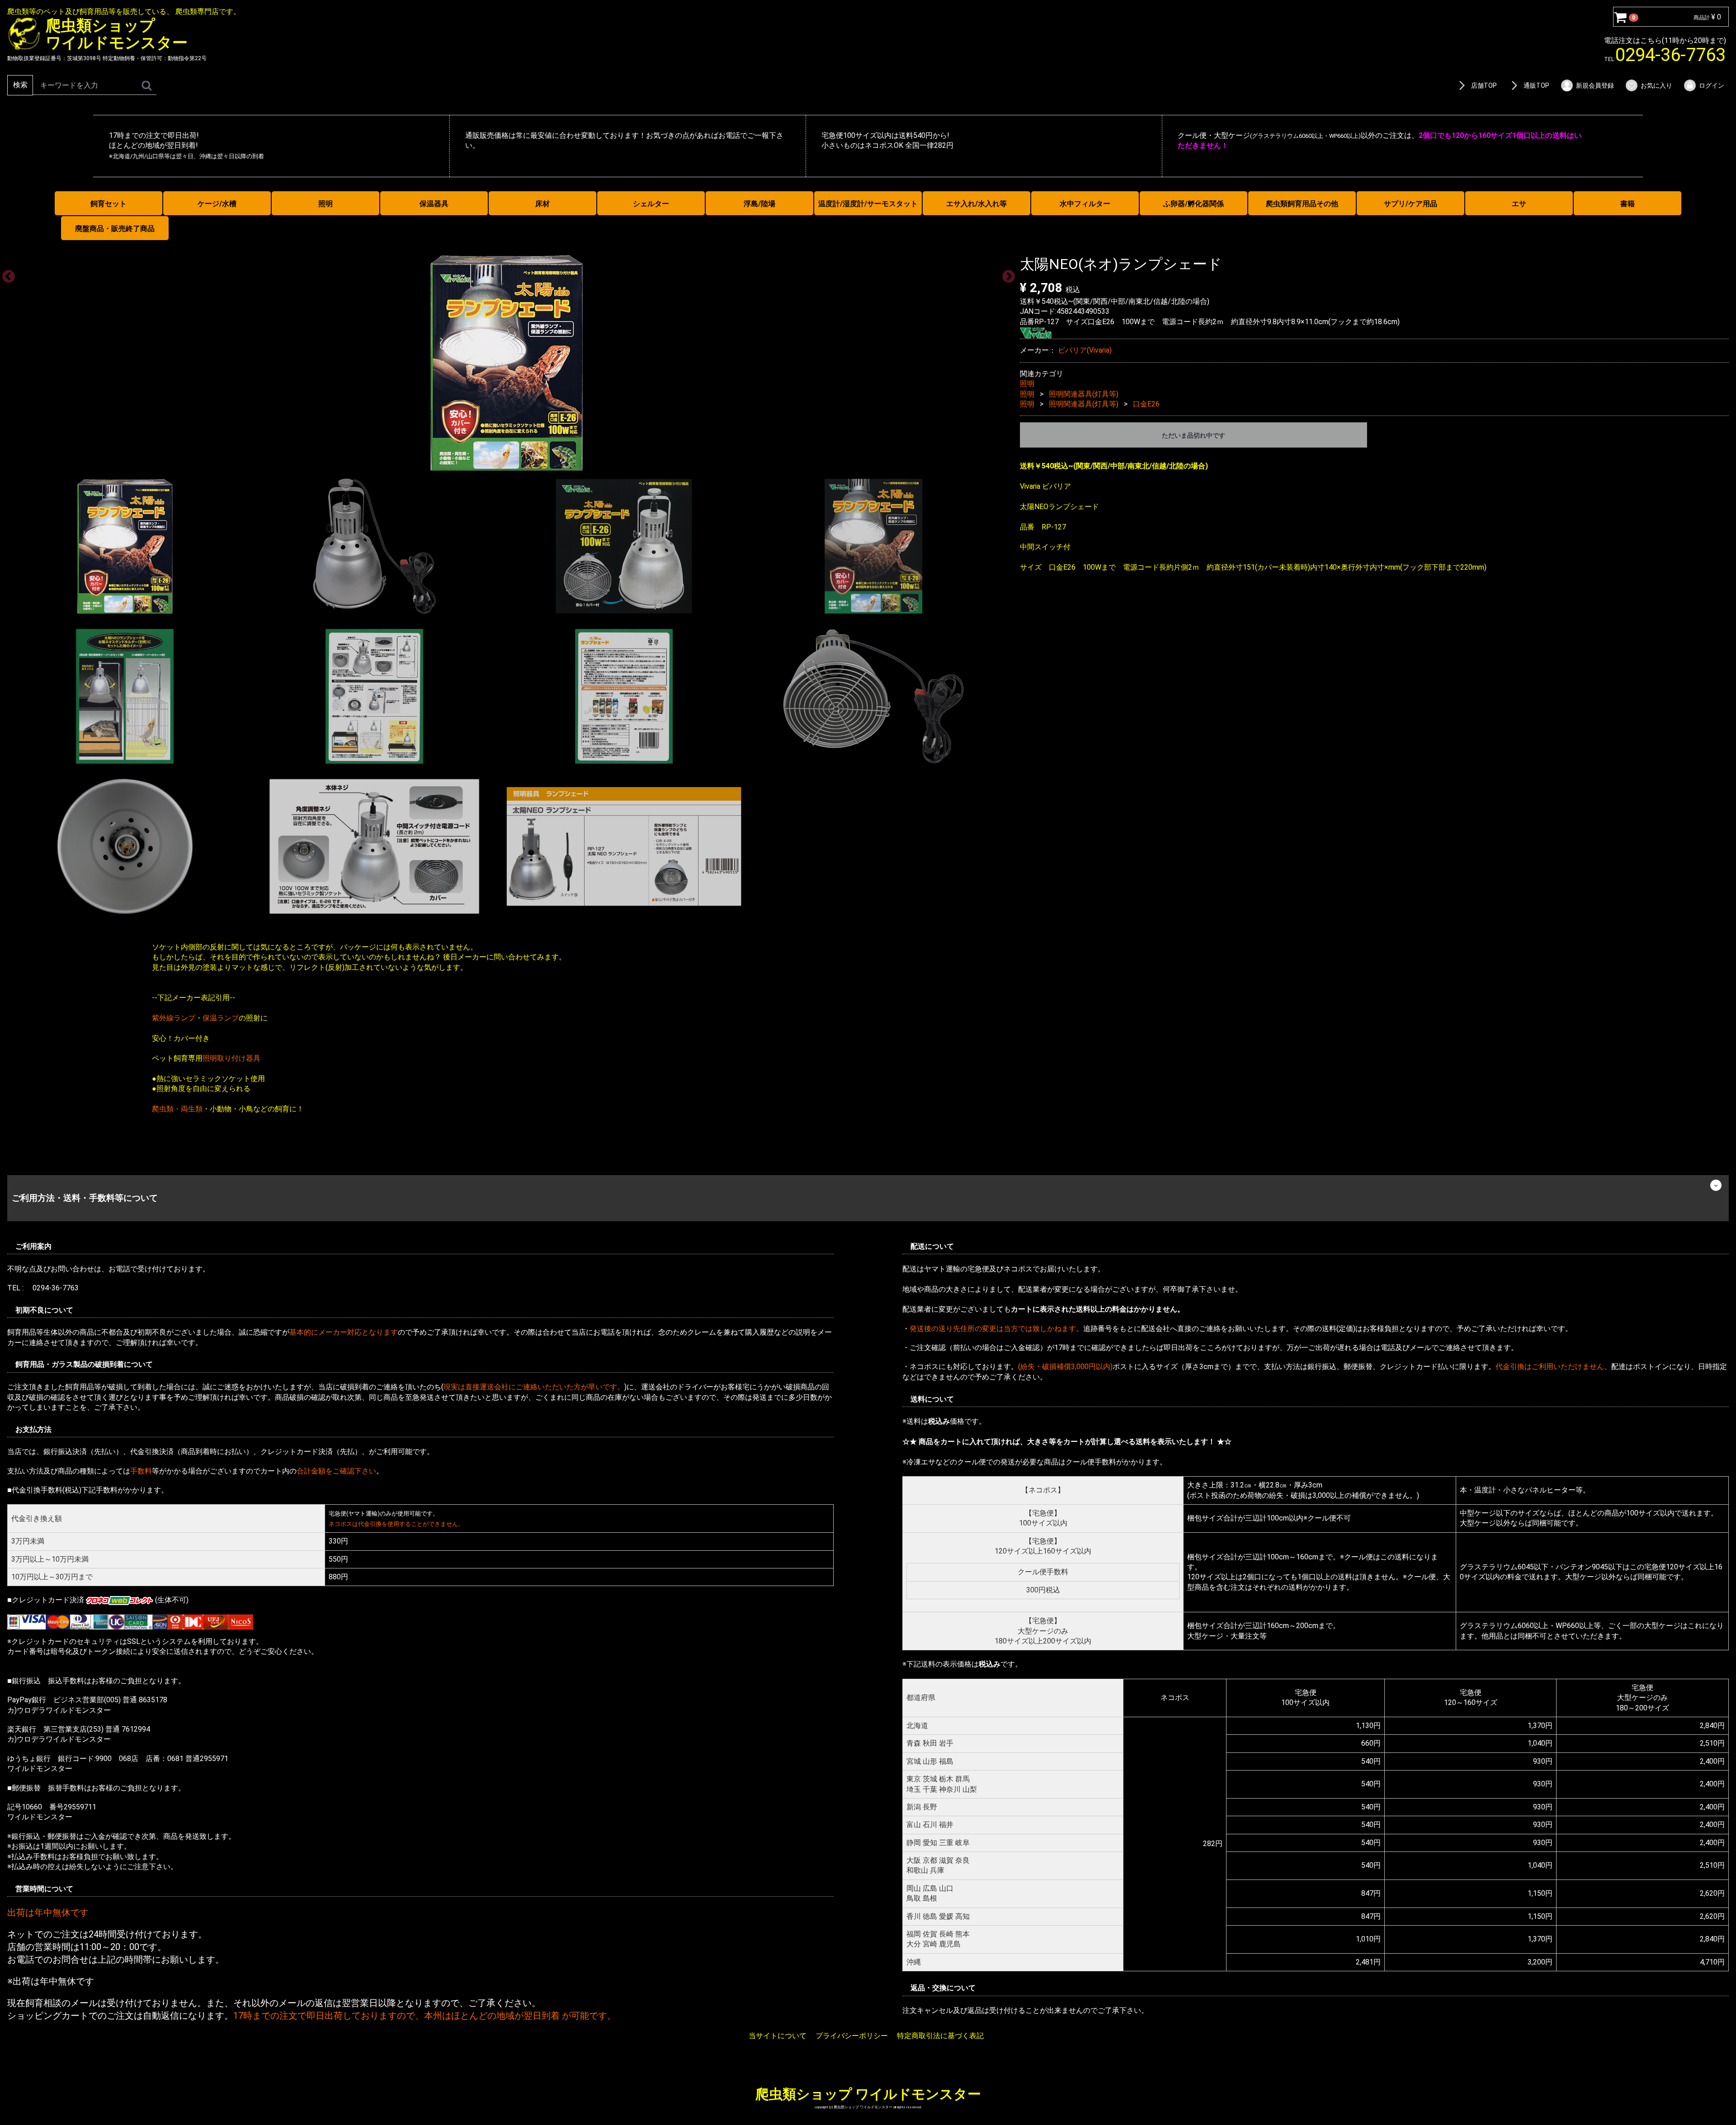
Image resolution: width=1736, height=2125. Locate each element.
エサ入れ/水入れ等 (976, 204)
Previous (6, 274)
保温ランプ (221, 1018)
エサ (1519, 204)
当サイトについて (778, 2036)
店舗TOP (1484, 85)
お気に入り (1656, 85)
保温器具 (434, 204)
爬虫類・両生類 (177, 1109)
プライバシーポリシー (852, 2036)
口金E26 (1146, 404)
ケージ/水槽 (217, 204)
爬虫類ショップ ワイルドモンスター (868, 2094)
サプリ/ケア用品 (1410, 204)
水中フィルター (1085, 204)
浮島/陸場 (759, 204)
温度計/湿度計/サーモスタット (868, 204)
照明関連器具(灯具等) (1084, 394)
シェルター (651, 204)
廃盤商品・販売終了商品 (115, 229)
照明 (325, 204)
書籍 (1627, 204)
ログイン (1712, 85)
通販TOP (1536, 85)
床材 (542, 204)
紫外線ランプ (174, 1018)
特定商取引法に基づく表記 (940, 2036)
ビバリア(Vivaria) (1085, 350)
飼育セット (108, 204)
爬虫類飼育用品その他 (1302, 204)
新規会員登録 (1595, 85)
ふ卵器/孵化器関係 (1193, 204)
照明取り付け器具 (231, 1058)
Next (1006, 274)
